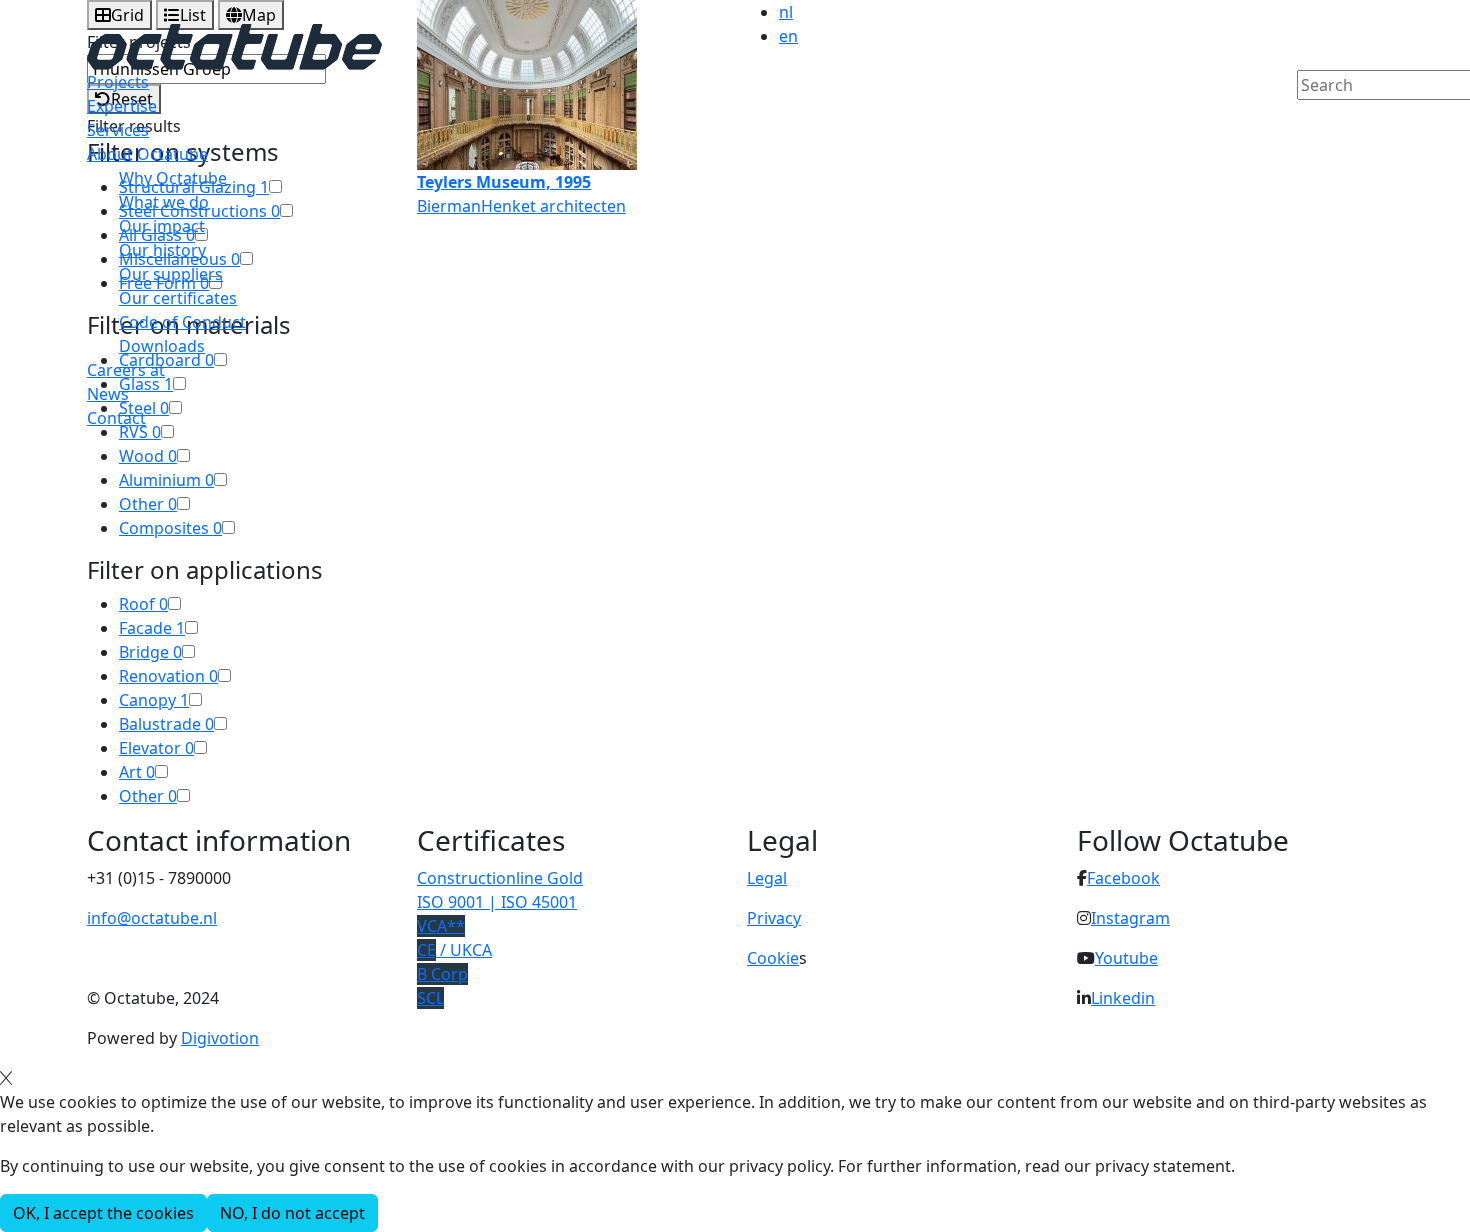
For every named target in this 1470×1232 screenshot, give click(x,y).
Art (137, 772)
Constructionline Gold (500, 878)
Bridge (150, 652)
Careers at (126, 370)
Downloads (162, 346)
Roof (143, 604)
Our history (162, 250)
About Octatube (147, 154)
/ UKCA (454, 950)
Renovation (168, 676)
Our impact (162, 226)
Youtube (1126, 958)
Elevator (156, 748)
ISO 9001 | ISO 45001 (497, 902)
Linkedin (1123, 998)
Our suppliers (171, 274)
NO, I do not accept (292, 1213)
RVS (140, 432)
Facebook (1123, 878)
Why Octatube (173, 178)
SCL (430, 998)
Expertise (122, 106)
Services (118, 130)
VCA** (441, 926)
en (788, 36)
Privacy (774, 918)
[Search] (1310, 119)
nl (786, 12)
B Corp (442, 974)
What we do (164, 202)
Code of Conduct (182, 322)
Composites (170, 528)
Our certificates (178, 298)
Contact (116, 418)
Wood (148, 456)
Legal (767, 878)
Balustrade (166, 724)
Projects (118, 82)
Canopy (154, 700)
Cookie (773, 958)
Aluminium (166, 480)
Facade (152, 628)
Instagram (1130, 918)
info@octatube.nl (152, 918)
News (108, 394)
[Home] (234, 45)
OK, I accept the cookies (103, 1213)
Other (148, 504)
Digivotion (220, 1038)
